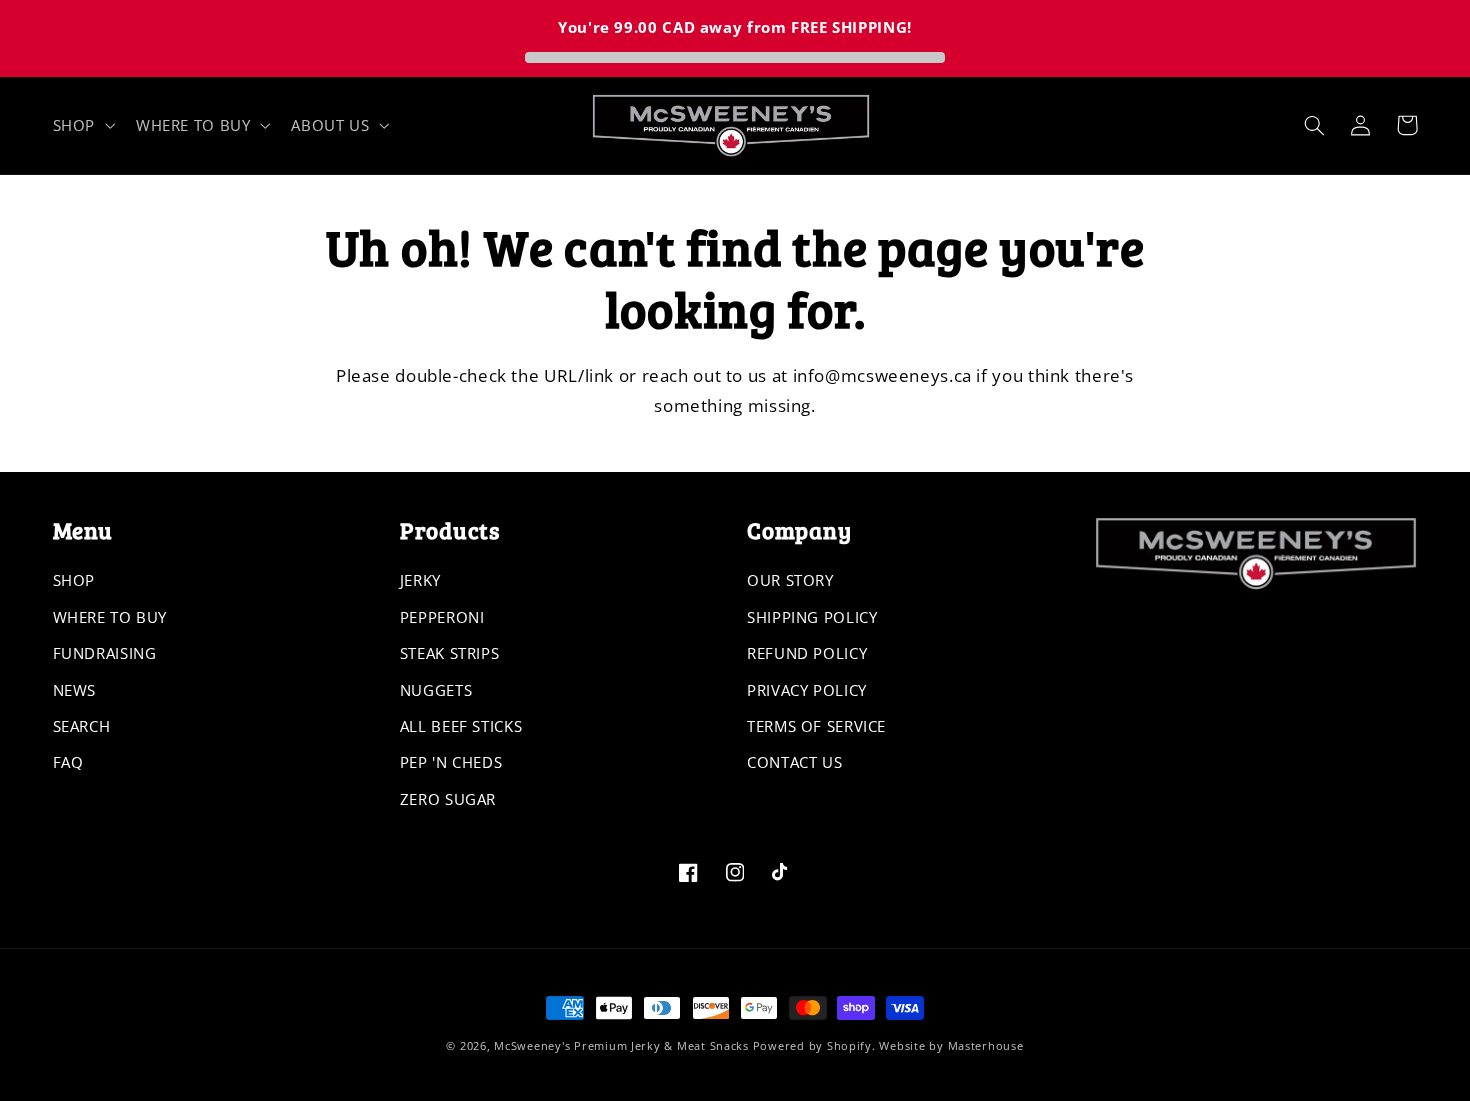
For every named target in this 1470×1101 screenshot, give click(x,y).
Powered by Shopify (812, 1046)
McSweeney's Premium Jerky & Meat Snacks (621, 1046)
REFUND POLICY (807, 653)
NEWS (75, 690)
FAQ (68, 762)
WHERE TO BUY (110, 617)
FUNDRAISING (105, 653)
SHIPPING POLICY (812, 617)
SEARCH (82, 726)
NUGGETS (436, 690)
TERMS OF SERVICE (816, 726)
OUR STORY (790, 580)
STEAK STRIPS (450, 653)
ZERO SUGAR (448, 799)
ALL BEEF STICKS (461, 726)
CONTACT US (794, 762)
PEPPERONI (442, 617)
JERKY (420, 580)
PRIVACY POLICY (807, 690)
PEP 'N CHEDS (451, 762)
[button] (81, 125)
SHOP (74, 580)
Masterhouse (986, 1046)
